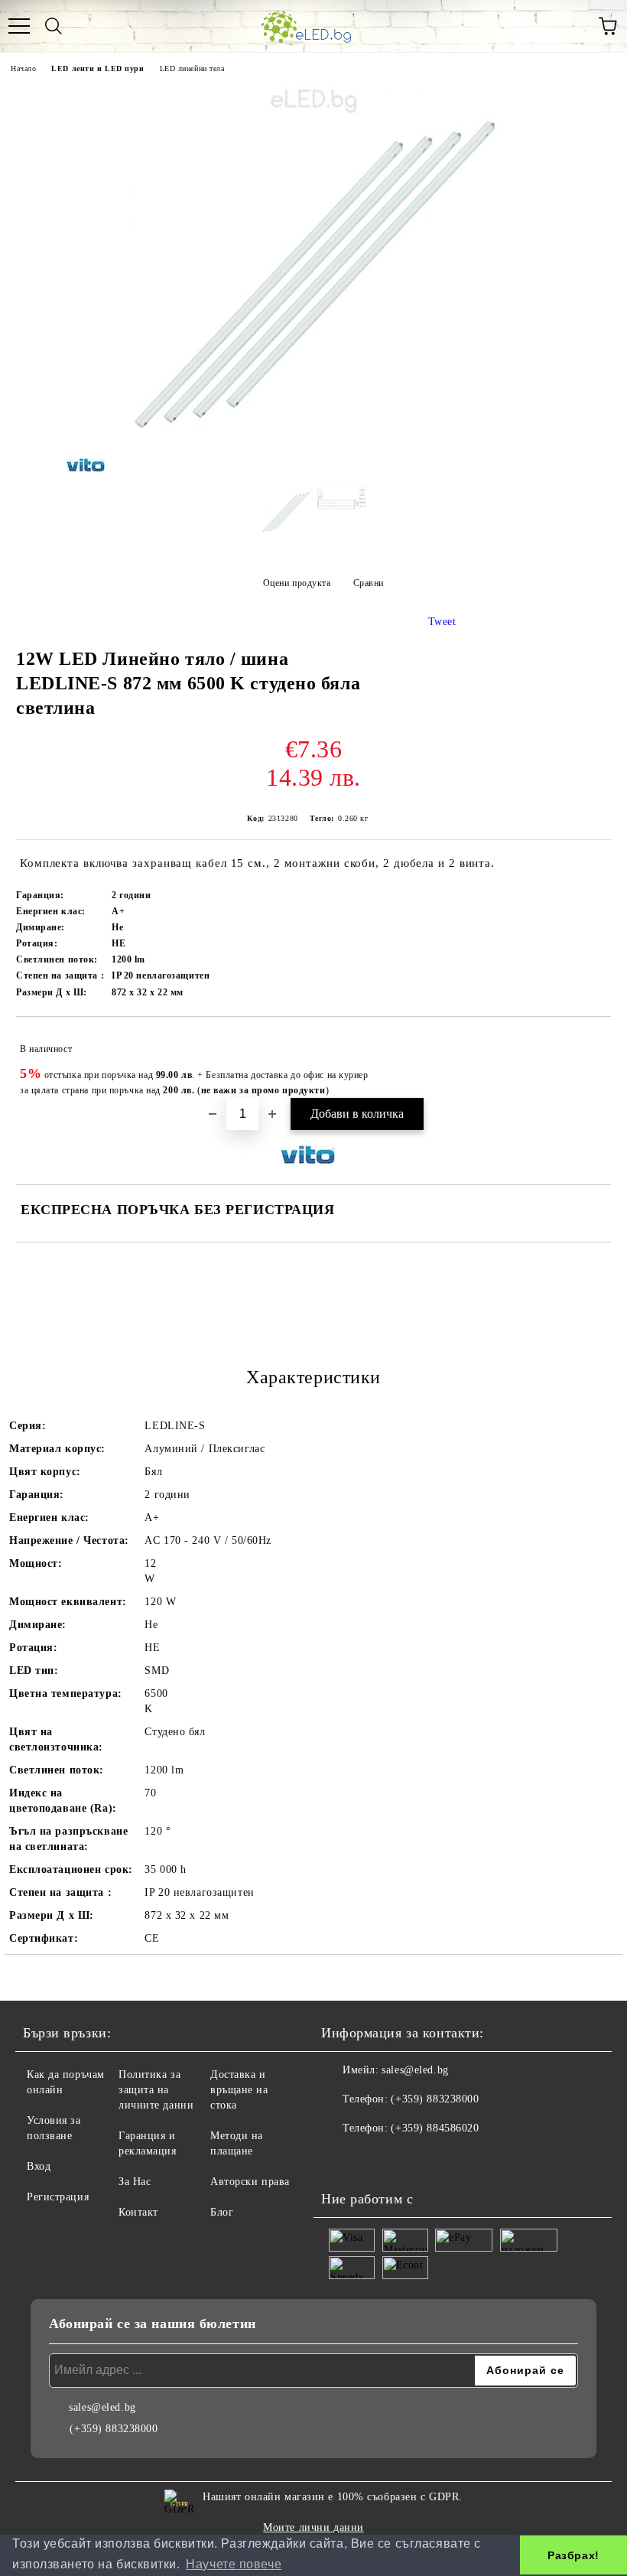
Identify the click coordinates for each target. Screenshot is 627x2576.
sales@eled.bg (415, 2070)
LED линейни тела (192, 68)
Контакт (138, 2212)
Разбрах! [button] (573, 2555)
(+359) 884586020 (435, 2128)
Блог (222, 2212)
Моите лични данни (313, 2527)
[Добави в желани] (589, 1042)
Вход (39, 2166)
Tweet (442, 622)
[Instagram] (375, 2159)
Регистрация (58, 2197)
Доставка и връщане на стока (239, 2090)
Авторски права (250, 2182)
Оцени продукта (297, 583)
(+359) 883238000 (435, 2099)
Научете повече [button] (234, 2564)
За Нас (135, 2182)
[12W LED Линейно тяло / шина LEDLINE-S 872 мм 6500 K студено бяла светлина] (313, 464)
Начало (23, 68)
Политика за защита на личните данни (156, 2090)
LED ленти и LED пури (97, 68)
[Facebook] (341, 2159)
